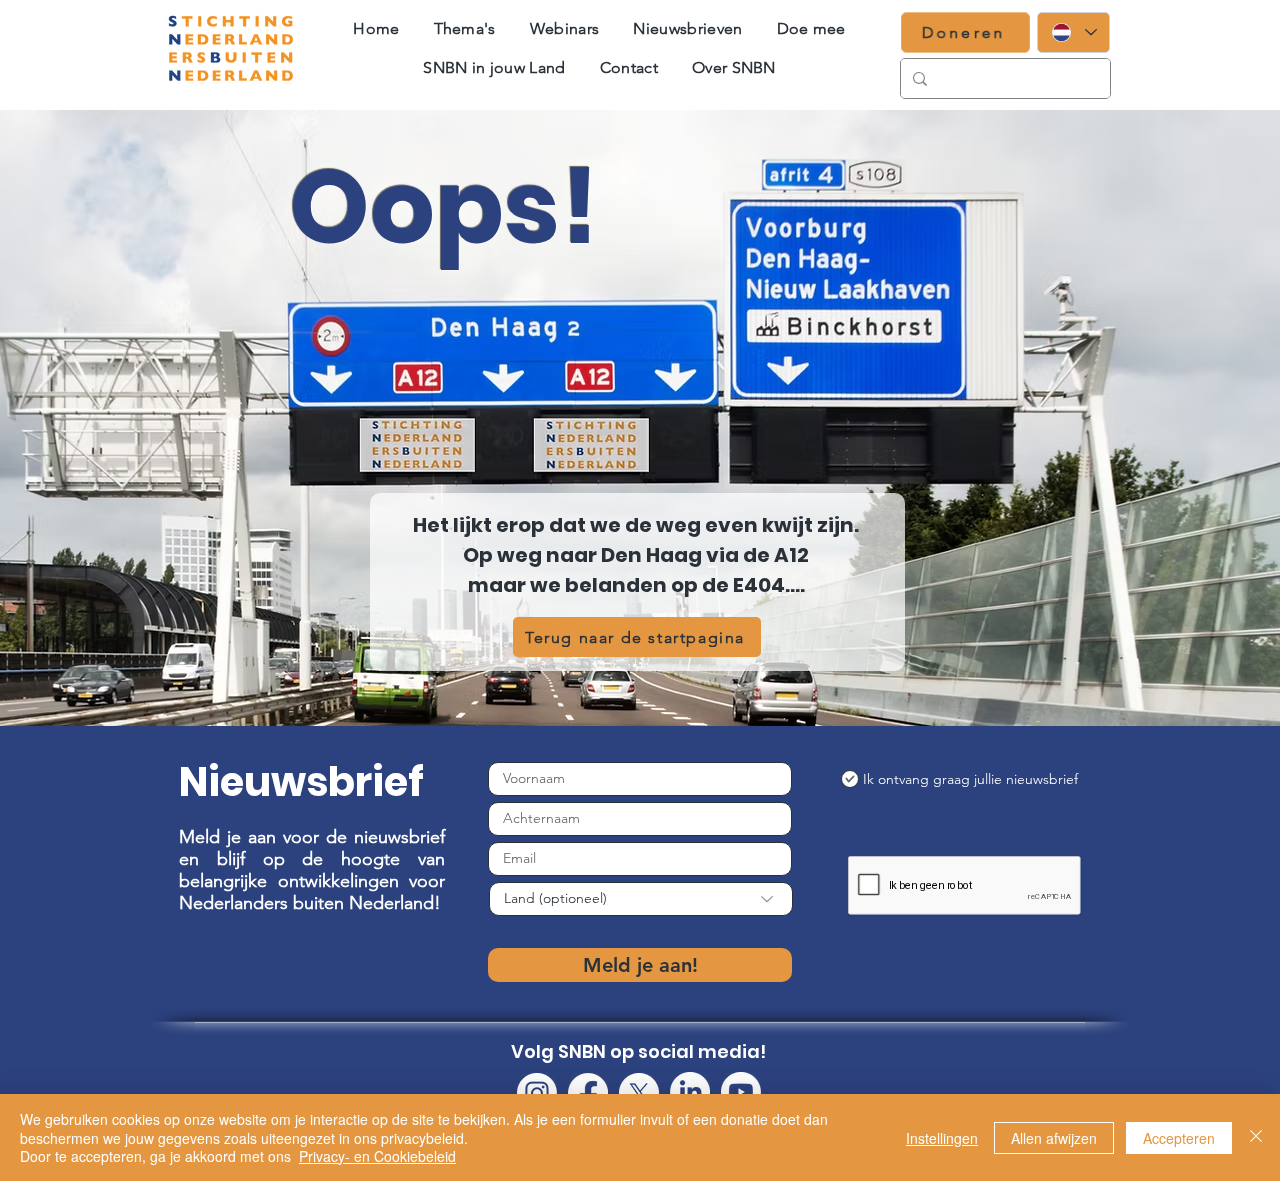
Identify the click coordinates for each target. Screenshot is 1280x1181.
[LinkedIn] (690, 1092)
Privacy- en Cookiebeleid (377, 1156)
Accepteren (1179, 1138)
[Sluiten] (1256, 1137)
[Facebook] (588, 1093)
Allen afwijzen (1054, 1138)
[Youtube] (741, 1092)
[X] (639, 1093)
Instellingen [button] (942, 1138)
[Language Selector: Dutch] (1073, 32)
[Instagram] (537, 1093)
